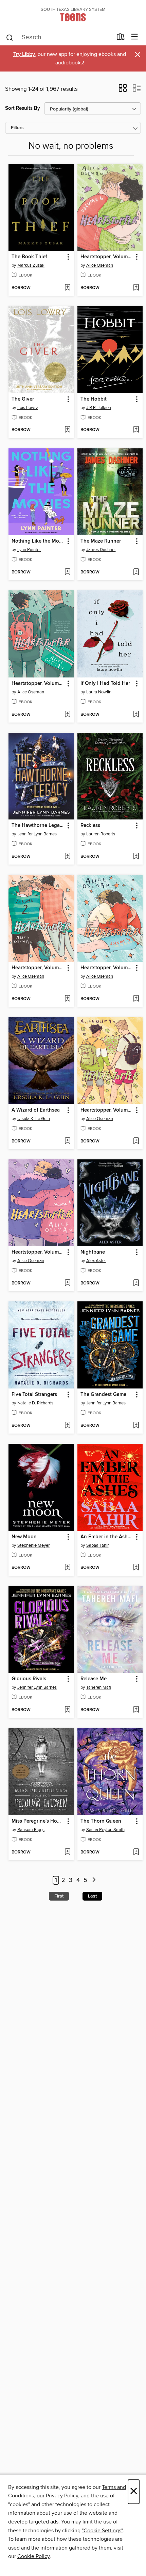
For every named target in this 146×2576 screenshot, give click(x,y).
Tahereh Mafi (99, 1687)
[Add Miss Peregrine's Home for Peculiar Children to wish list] (67, 1852)
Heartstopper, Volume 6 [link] (107, 257)
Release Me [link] (94, 1679)
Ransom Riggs (31, 1830)
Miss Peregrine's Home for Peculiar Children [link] (38, 1821)
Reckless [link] (90, 826)
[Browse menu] (135, 37)
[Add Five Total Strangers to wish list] (67, 1426)
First (59, 1896)
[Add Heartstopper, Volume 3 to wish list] (136, 1141)
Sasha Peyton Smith (105, 1830)
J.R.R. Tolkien (99, 408)
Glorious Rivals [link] (29, 1679)
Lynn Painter (29, 550)
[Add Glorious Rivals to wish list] (67, 1710)
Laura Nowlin (99, 692)
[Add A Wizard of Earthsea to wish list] (67, 1141)
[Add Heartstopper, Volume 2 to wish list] (67, 999)
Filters (17, 128)
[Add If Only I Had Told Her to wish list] (136, 715)
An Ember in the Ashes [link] (107, 1537)
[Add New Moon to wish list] (67, 1568)
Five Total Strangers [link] (34, 1395)
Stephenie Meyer (33, 1545)
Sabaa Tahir (97, 1545)
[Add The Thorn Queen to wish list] (136, 1852)
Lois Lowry (28, 408)
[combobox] (59, 38)
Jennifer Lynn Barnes (37, 834)
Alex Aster (96, 1261)
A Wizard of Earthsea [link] (36, 1110)
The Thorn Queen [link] (101, 1821)
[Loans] (121, 38)
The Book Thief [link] (29, 257)
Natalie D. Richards (35, 1403)
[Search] (10, 37)
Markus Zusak (31, 265)
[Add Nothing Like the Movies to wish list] (67, 572)
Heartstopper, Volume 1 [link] (38, 684)
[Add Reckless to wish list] (136, 857)
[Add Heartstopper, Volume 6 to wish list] (136, 288)
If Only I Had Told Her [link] (105, 684)
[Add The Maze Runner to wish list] (136, 572)
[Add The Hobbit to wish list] (136, 430)
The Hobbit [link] (94, 399)
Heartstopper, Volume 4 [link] (38, 1252)
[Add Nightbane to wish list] (136, 1283)
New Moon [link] (24, 1537)
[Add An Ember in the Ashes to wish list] (136, 1568)
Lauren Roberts (101, 834)
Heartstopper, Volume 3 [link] (107, 1110)
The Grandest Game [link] (103, 1395)
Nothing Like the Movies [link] (38, 541)
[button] (123, 90)
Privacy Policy (62, 2496)
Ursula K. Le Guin (34, 1119)
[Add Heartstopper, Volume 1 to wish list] (67, 715)
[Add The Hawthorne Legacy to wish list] (67, 857)
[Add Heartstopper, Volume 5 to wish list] (136, 999)
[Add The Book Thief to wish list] (67, 288)
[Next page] (94, 1880)
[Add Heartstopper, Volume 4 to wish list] (67, 1283)
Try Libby (24, 54)
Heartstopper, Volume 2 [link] (38, 968)
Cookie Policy (33, 2556)
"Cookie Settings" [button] (102, 2531)
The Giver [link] (23, 399)
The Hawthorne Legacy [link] (38, 826)
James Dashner (101, 550)
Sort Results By (23, 108)
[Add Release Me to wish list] (136, 1710)
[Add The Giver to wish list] (67, 430)
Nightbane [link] (93, 1252)
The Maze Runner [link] (101, 541)
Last (92, 1896)
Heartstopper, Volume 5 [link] (107, 968)
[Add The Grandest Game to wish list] (136, 1426)
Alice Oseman (100, 265)
